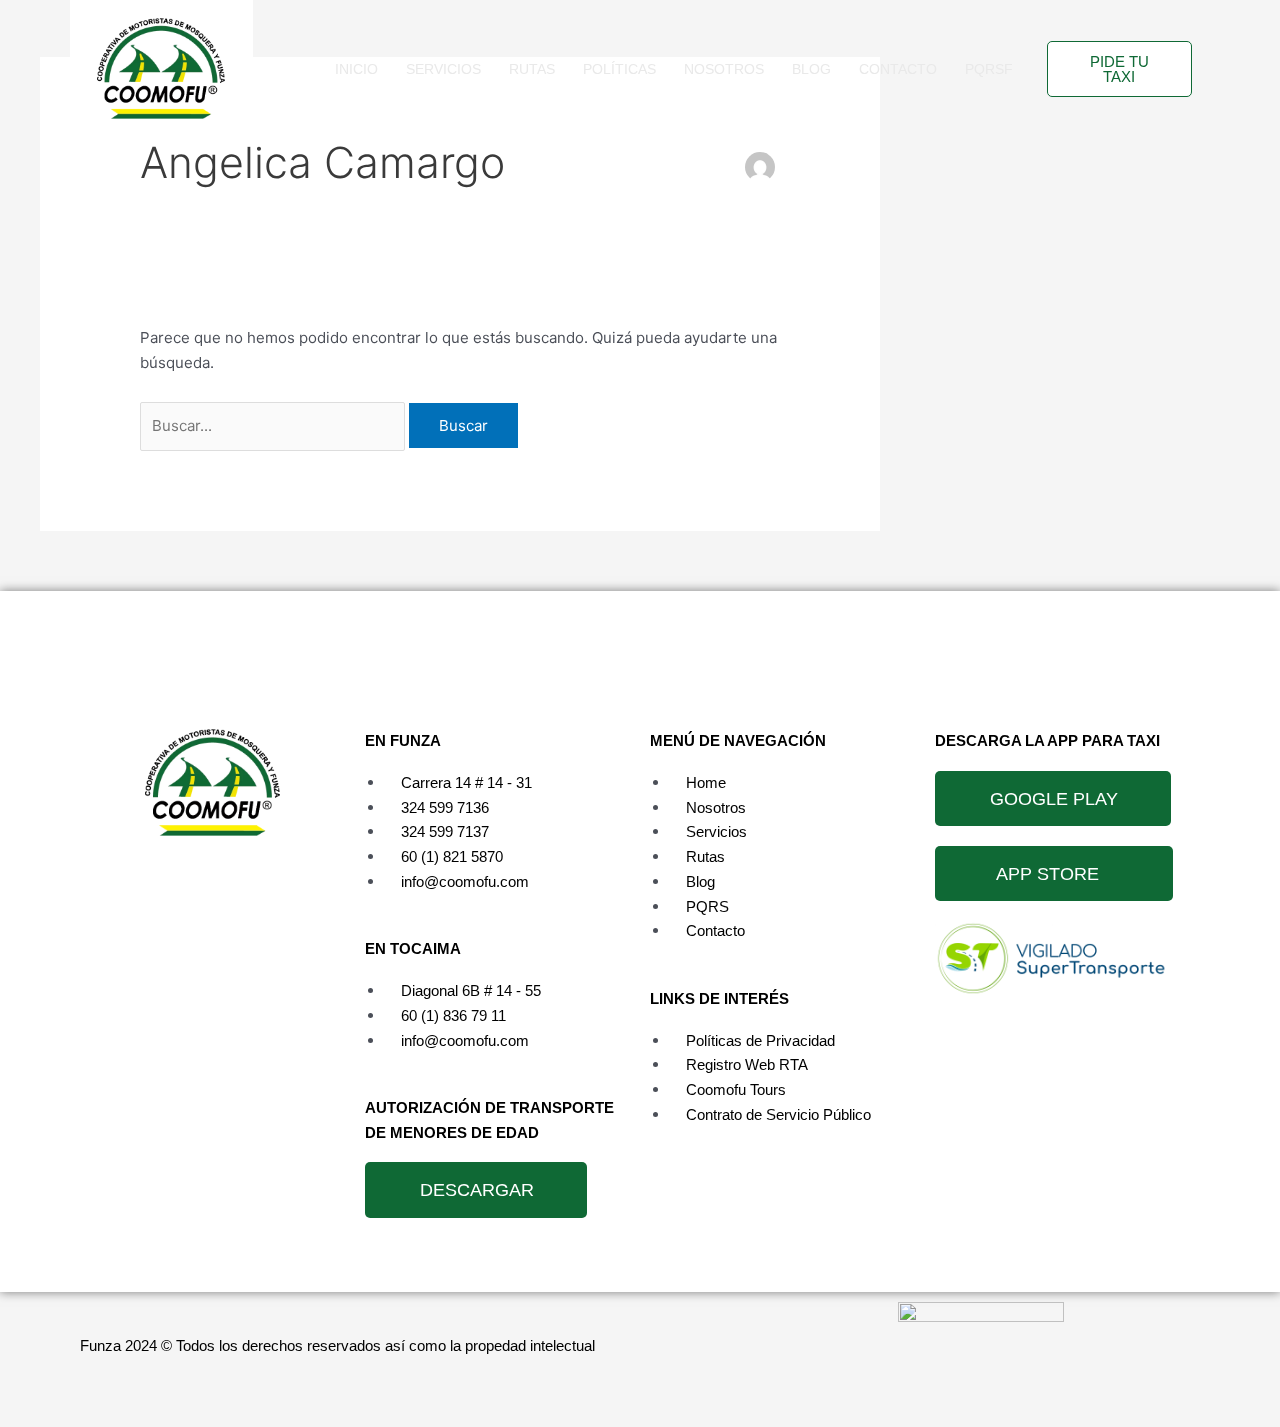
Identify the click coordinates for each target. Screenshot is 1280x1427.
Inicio (356, 69)
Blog (811, 69)
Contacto (898, 69)
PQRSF (989, 69)
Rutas (532, 69)
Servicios (443, 69)
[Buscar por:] (274, 425)
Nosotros (724, 69)
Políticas (619, 69)
